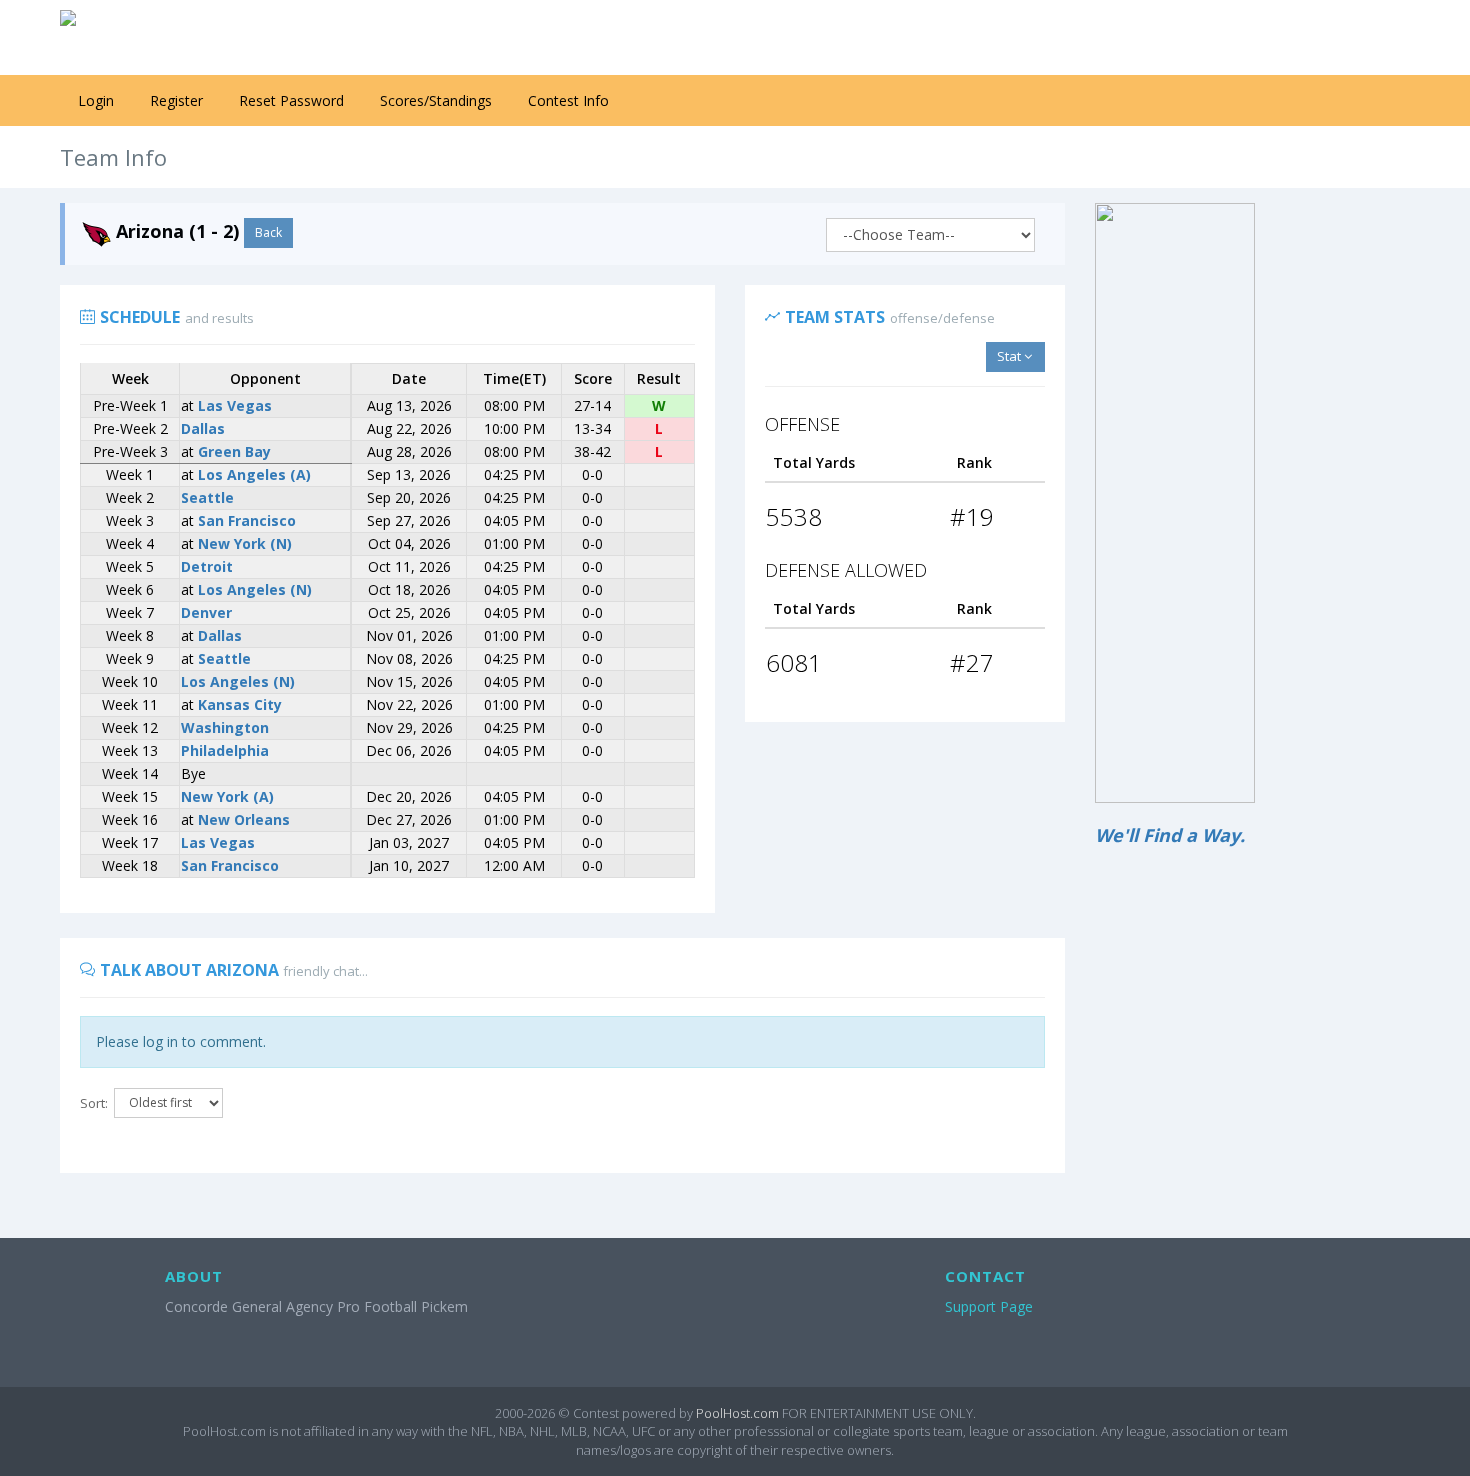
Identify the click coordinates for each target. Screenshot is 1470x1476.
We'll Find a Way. (1170, 835)
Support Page (989, 1306)
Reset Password (291, 100)
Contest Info (568, 100)
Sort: (94, 1103)
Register (176, 100)
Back (268, 232)
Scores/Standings (436, 100)
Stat (1010, 356)
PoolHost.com (737, 1413)
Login (96, 100)
